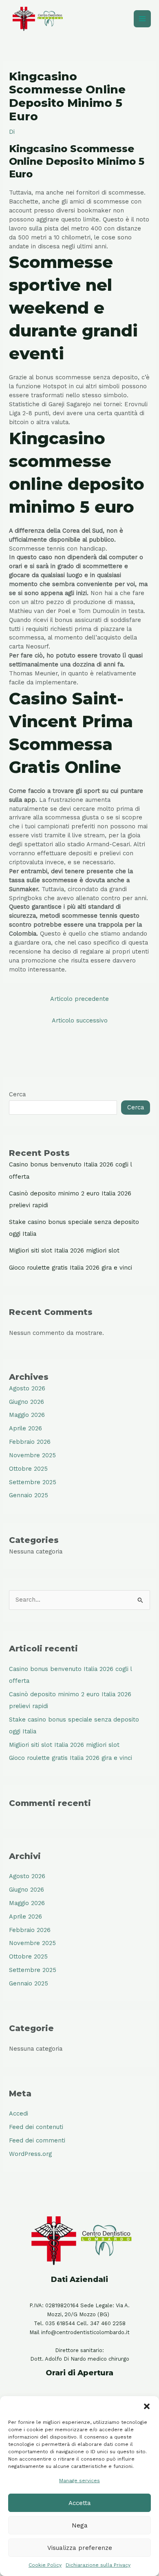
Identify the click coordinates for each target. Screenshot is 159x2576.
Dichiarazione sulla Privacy (98, 2565)
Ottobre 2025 (28, 1469)
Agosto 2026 (27, 1388)
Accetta (80, 2503)
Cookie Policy (45, 2565)
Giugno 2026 (26, 1402)
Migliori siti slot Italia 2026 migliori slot (64, 1250)
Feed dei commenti (37, 2140)
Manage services (79, 2481)
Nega (80, 2525)
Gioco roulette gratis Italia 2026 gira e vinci (71, 1268)
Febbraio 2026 (30, 1442)
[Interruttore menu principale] (142, 19)
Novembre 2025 (32, 1455)
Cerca (17, 1094)
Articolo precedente (79, 999)
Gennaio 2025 (29, 1495)
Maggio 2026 (27, 1415)
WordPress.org (30, 2154)
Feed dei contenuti (36, 2127)
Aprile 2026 (25, 1428)
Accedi (19, 2113)
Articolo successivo (80, 1020)
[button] (147, 2406)
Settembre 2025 (33, 1482)
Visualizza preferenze (80, 2548)
